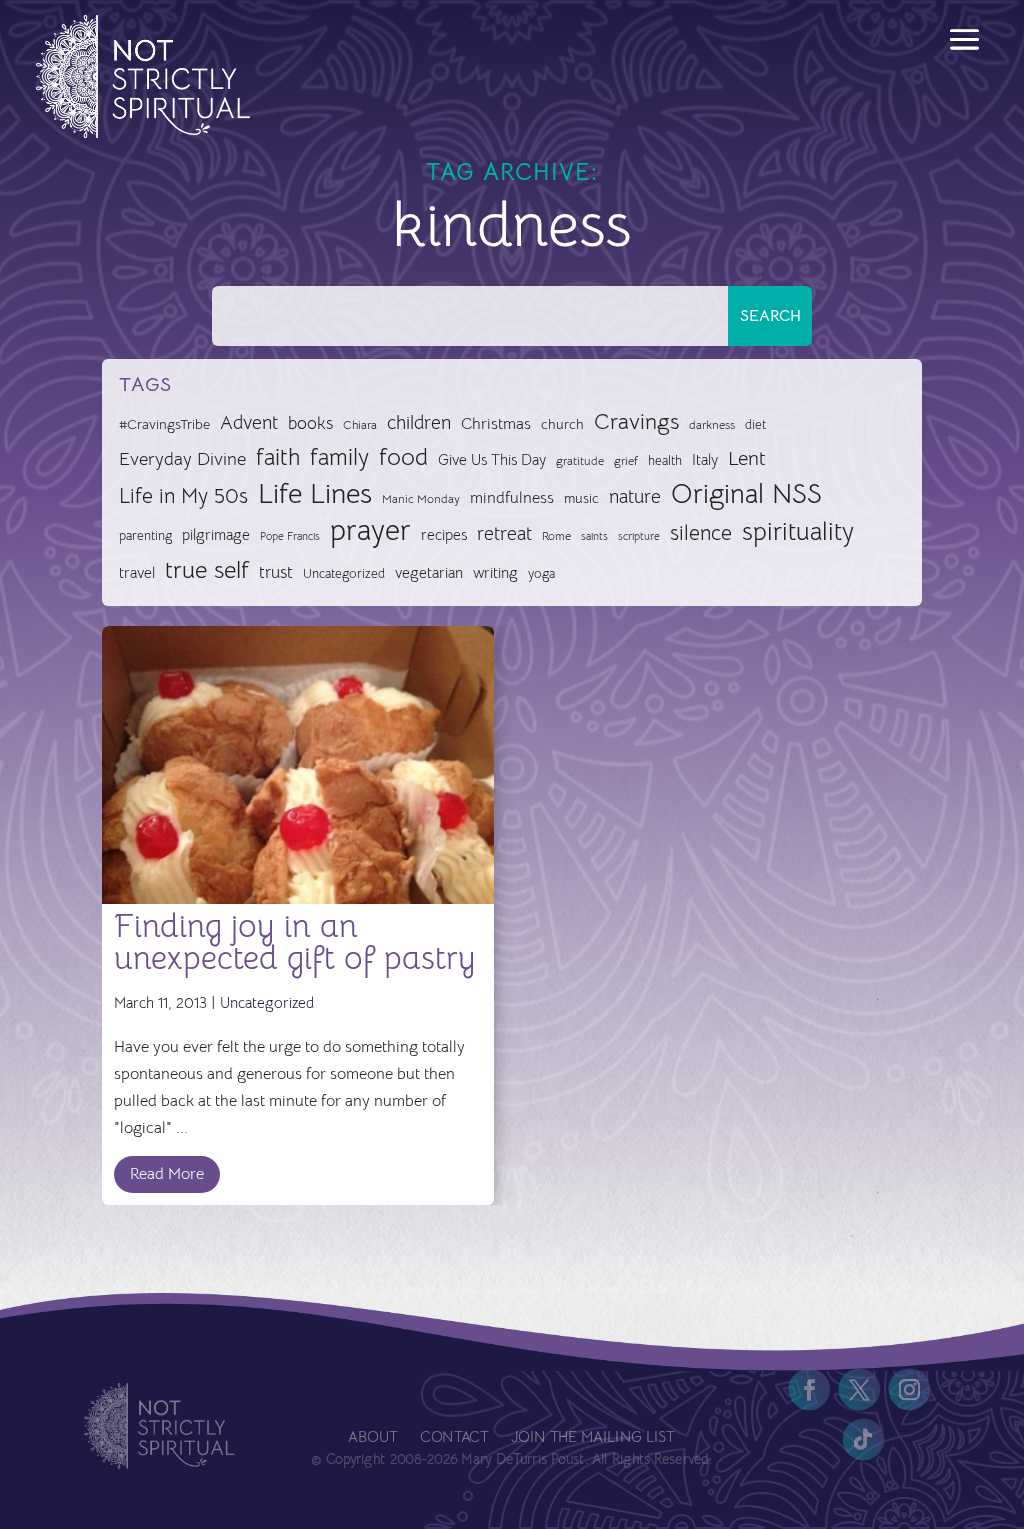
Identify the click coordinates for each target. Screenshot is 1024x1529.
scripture (639, 536)
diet (755, 424)
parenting (145, 535)
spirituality (798, 531)
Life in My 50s (183, 496)
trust (276, 572)
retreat (504, 534)
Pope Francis (290, 536)
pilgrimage (216, 535)
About (373, 1438)
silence (701, 532)
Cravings (636, 421)
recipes (444, 535)
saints (594, 536)
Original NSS (746, 494)
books (310, 423)
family (339, 457)
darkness (712, 425)
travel (137, 572)
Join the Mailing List (593, 1438)
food (403, 457)
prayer (370, 531)
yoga (541, 574)
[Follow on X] (860, 1390)
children (419, 422)
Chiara (360, 425)
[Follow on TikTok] (864, 1440)
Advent (249, 422)
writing (495, 572)
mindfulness (512, 498)
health (665, 460)
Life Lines (315, 494)
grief (626, 461)
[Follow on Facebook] (810, 1390)
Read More (167, 1174)
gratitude (580, 461)
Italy (705, 460)
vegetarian (429, 572)
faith (278, 457)
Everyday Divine (182, 458)
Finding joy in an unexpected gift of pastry (295, 942)
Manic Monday (421, 499)
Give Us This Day (492, 460)
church (562, 424)
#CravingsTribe (164, 424)
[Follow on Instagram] (910, 1390)
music (581, 498)
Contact (455, 1438)
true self (207, 570)
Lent (747, 458)
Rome (556, 536)
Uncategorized (344, 573)
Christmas (496, 424)
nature (635, 496)
